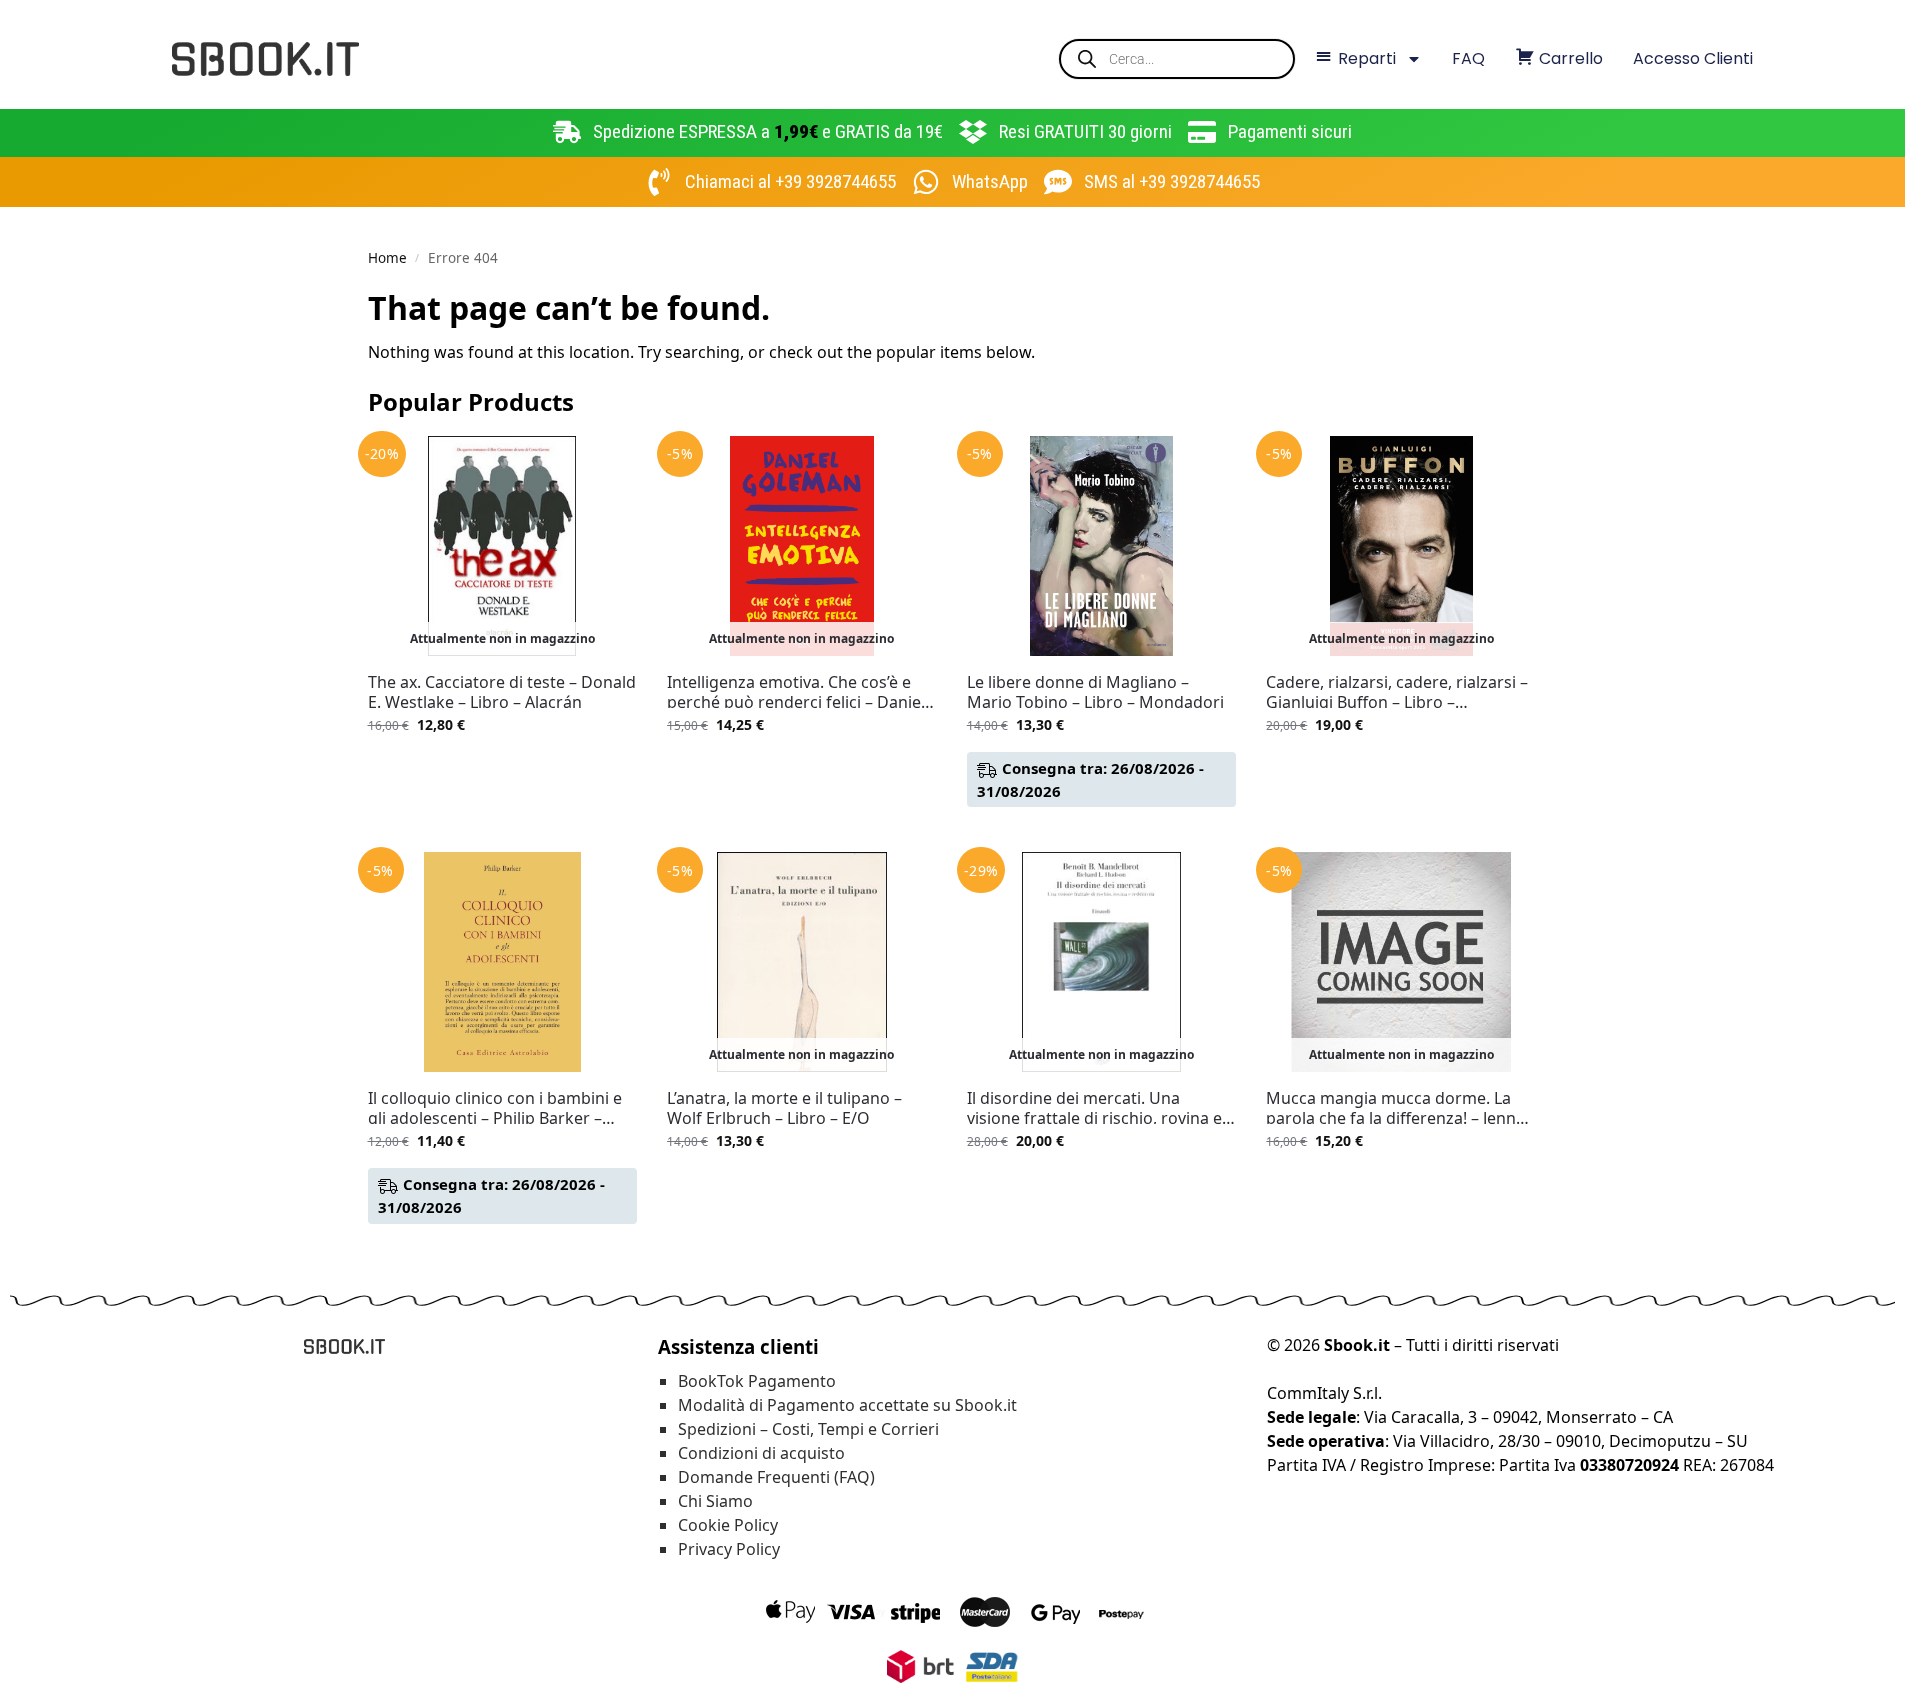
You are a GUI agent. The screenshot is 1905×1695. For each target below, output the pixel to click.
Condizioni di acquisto (761, 1453)
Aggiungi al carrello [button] (1101, 831)
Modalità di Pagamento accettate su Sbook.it (847, 1405)
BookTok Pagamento (757, 1381)
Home (387, 258)
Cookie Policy (728, 1525)
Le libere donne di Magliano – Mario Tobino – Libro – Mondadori (1095, 692)
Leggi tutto (502, 766)
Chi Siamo (715, 1501)
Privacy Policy (729, 1549)
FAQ (1468, 58)
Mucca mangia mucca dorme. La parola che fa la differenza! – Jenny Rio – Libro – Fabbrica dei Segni (1395, 1108)
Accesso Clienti (1693, 58)
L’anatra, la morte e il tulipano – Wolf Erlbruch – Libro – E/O (784, 1108)
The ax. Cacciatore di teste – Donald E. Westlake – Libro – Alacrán (502, 692)
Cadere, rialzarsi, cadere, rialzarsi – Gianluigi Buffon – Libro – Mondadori (1397, 692)
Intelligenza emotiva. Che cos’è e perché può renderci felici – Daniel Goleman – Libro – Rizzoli (796, 692)
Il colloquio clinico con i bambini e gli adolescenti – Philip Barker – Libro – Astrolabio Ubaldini (495, 1108)
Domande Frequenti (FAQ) (776, 1477)
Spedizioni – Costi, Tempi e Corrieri (808, 1429)
